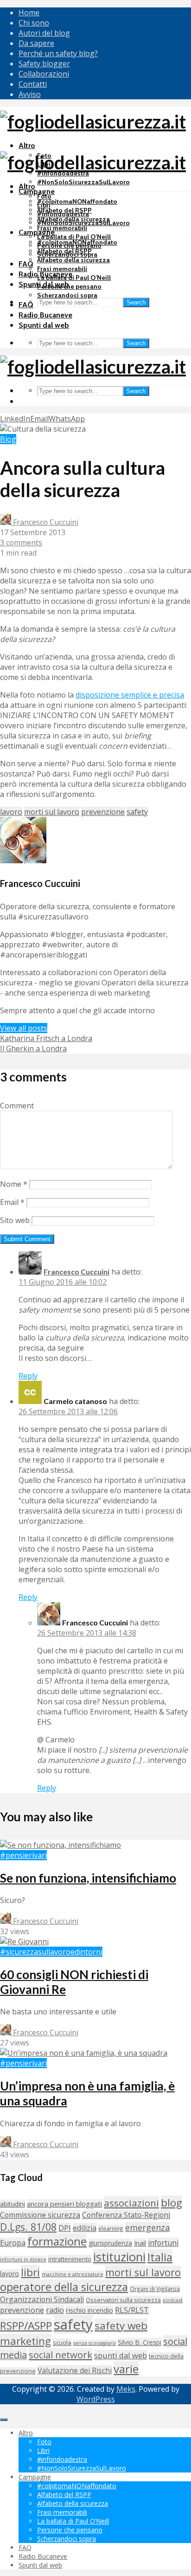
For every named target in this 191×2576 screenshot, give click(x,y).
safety (137, 812)
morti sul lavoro (52, 812)
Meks (126, 2389)
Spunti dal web (44, 325)
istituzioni (119, 2257)
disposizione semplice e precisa (130, 695)
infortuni (163, 2243)
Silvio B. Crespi (140, 2342)
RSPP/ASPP (26, 2326)
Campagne (37, 191)
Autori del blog (44, 33)
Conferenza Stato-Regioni (126, 2215)
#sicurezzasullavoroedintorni (51, 1952)
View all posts (24, 1028)
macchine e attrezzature (73, 2274)
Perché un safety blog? (58, 53)
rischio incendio (89, 2310)
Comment (17, 1106)
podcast (173, 2300)
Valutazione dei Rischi (75, 2370)
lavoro (11, 812)
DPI (65, 2228)
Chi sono (34, 23)
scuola (62, 2343)
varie (126, 2369)
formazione (57, 2241)
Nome (14, 1184)
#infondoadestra (63, 214)
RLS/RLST (132, 2310)
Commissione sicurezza (40, 2215)
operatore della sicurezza (64, 2287)
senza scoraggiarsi (95, 2343)
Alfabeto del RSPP (64, 251)
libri (30, 2272)
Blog (8, 439)
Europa (13, 2243)
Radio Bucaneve (45, 315)
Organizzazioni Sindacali (42, 2299)
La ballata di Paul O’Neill (74, 237)
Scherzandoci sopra (67, 295)
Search (136, 302)
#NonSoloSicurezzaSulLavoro (83, 182)
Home (29, 13)
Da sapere (36, 43)
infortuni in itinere (23, 2259)
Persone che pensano (69, 286)
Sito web (15, 1220)
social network (60, 2355)
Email (12, 1202)
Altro (27, 146)
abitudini (13, 2204)
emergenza (147, 2227)
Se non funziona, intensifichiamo (88, 1878)
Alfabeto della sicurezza (73, 260)
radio (55, 2310)
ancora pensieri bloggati (64, 2204)
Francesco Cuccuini (45, 522)
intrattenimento (70, 2259)
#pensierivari (23, 1855)
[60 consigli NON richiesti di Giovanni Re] (24, 1942)
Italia (160, 2257)
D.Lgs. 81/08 (28, 2227)
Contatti (33, 84)
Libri (44, 205)
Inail (140, 2243)
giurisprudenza (110, 2243)
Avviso (30, 94)
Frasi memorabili (62, 228)
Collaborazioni (44, 74)
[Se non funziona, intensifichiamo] (60, 1845)
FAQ (26, 264)
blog (172, 2203)
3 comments (21, 543)
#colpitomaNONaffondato (77, 201)
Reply (28, 1376)
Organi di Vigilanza (155, 2289)
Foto (44, 196)
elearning (111, 2228)
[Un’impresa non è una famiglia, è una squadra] (84, 2053)
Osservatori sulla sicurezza (123, 2300)
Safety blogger (44, 64)
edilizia (85, 2228)
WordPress (96, 2399)
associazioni (131, 2203)
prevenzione (103, 812)
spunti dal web (121, 2355)
